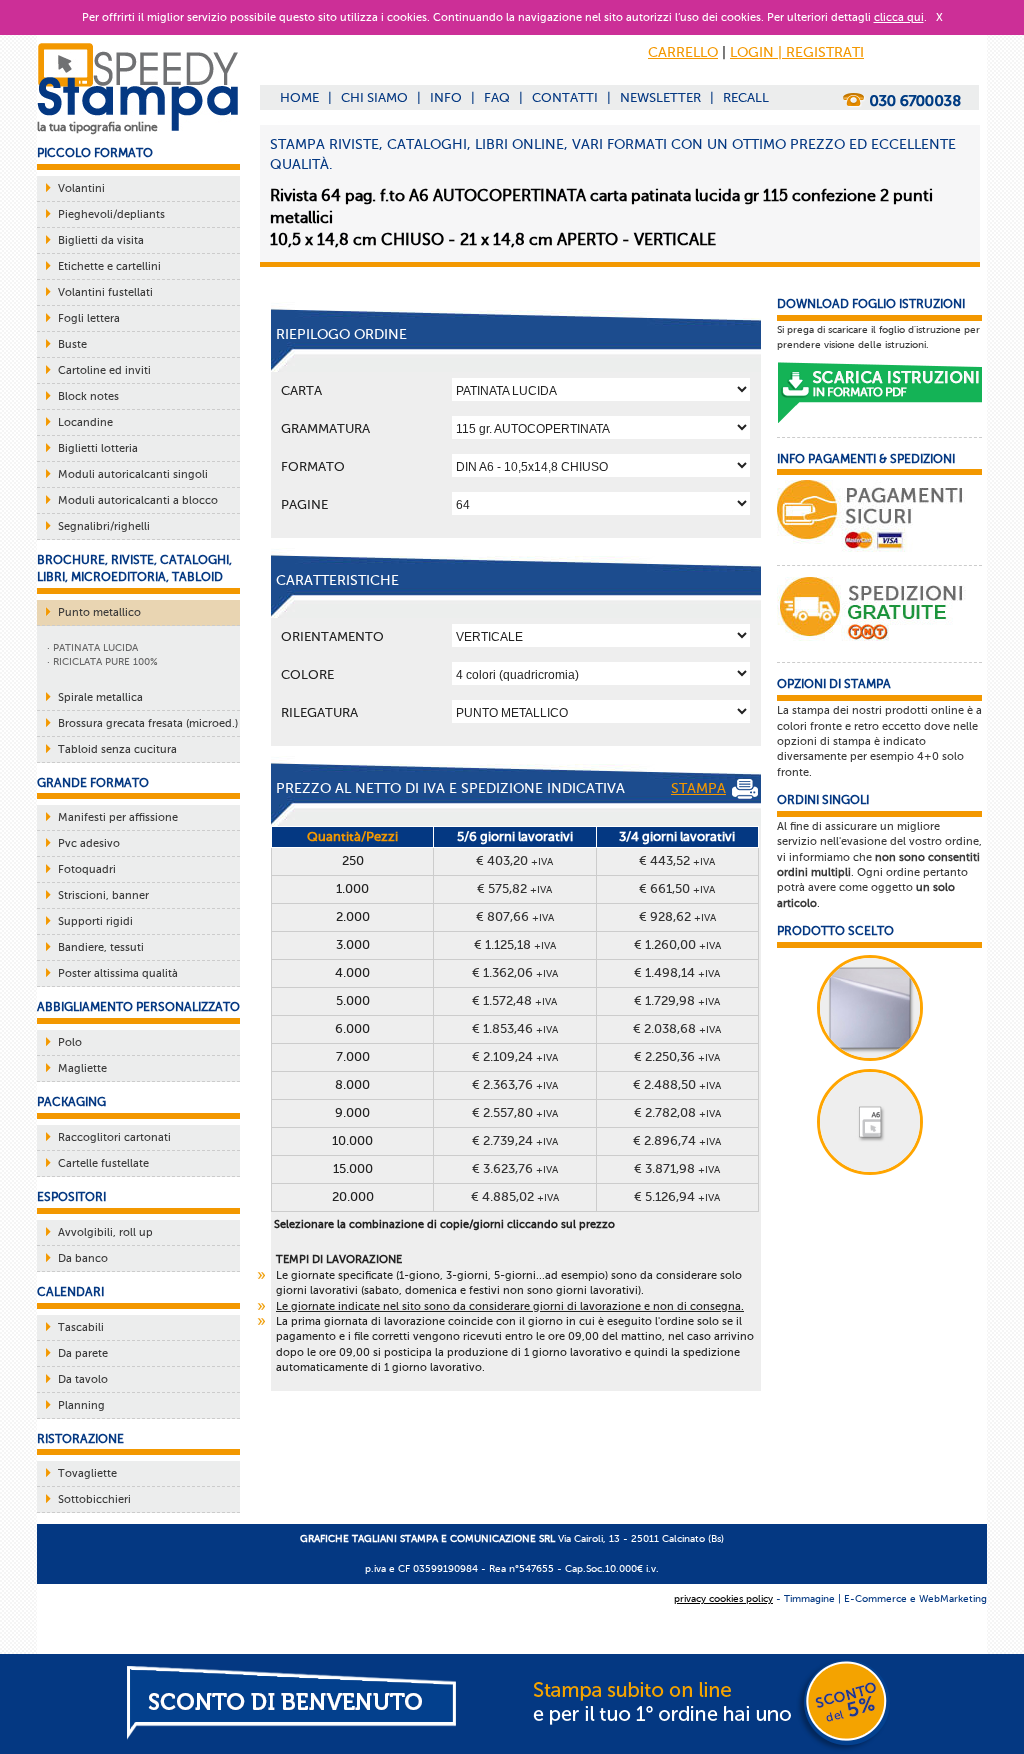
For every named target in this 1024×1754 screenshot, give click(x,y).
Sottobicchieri (94, 1499)
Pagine (304, 504)
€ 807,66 (515, 916)
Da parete (83, 1353)
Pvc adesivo (89, 843)
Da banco (83, 1258)
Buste (72, 344)
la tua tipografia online (97, 127)
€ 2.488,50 (677, 1084)
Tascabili (81, 1327)
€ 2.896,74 (677, 1140)
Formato (313, 466)
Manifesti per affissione (118, 817)
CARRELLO (683, 52)
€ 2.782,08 (677, 1112)
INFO (446, 97)
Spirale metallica (100, 697)
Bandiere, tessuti (101, 947)
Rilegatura (319, 712)
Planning (81, 1405)
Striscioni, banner (103, 895)
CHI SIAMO (374, 97)
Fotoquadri (87, 869)
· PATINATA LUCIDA (92, 647)
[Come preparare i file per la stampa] (879, 393)
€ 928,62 (677, 916)
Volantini (81, 188)
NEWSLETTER (660, 97)
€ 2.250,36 (677, 1056)
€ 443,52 (677, 860)
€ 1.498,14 (677, 972)
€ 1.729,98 (677, 1000)
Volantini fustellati (105, 292)
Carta (301, 390)
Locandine (85, 422)
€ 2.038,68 (677, 1028)
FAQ (497, 97)
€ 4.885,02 (515, 1196)
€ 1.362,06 (515, 972)
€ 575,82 (514, 888)
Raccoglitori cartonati (114, 1137)
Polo (70, 1042)
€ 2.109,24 (515, 1056)
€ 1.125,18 (515, 944)
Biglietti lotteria (98, 448)
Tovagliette (87, 1473)
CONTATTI (565, 97)
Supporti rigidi (95, 921)
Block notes (88, 396)
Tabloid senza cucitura (117, 749)
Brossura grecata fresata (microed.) (148, 723)
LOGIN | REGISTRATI (797, 52)
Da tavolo (83, 1379)
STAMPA (698, 788)
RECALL (746, 97)
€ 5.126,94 (677, 1196)
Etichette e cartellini (109, 266)
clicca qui (899, 17)
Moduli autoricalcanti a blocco (138, 500)
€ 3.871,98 (677, 1168)
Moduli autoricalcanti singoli (133, 474)
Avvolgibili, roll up (105, 1232)
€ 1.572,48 (514, 1000)
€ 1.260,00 (677, 944)
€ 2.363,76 (515, 1084)
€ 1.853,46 (515, 1028)
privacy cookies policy (723, 1598)
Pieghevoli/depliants (111, 214)
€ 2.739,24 (515, 1140)
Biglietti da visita (101, 240)
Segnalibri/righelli (104, 526)
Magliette (82, 1068)
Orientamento (332, 636)
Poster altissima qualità (118, 973)
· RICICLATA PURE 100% (102, 661)
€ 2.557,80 (515, 1112)
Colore (307, 674)
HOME (299, 97)
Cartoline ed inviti (104, 370)
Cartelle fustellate (103, 1163)
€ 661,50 (677, 888)
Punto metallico (99, 612)
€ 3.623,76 (515, 1168)
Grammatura (325, 428)
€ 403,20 (514, 860)
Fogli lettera (89, 318)
